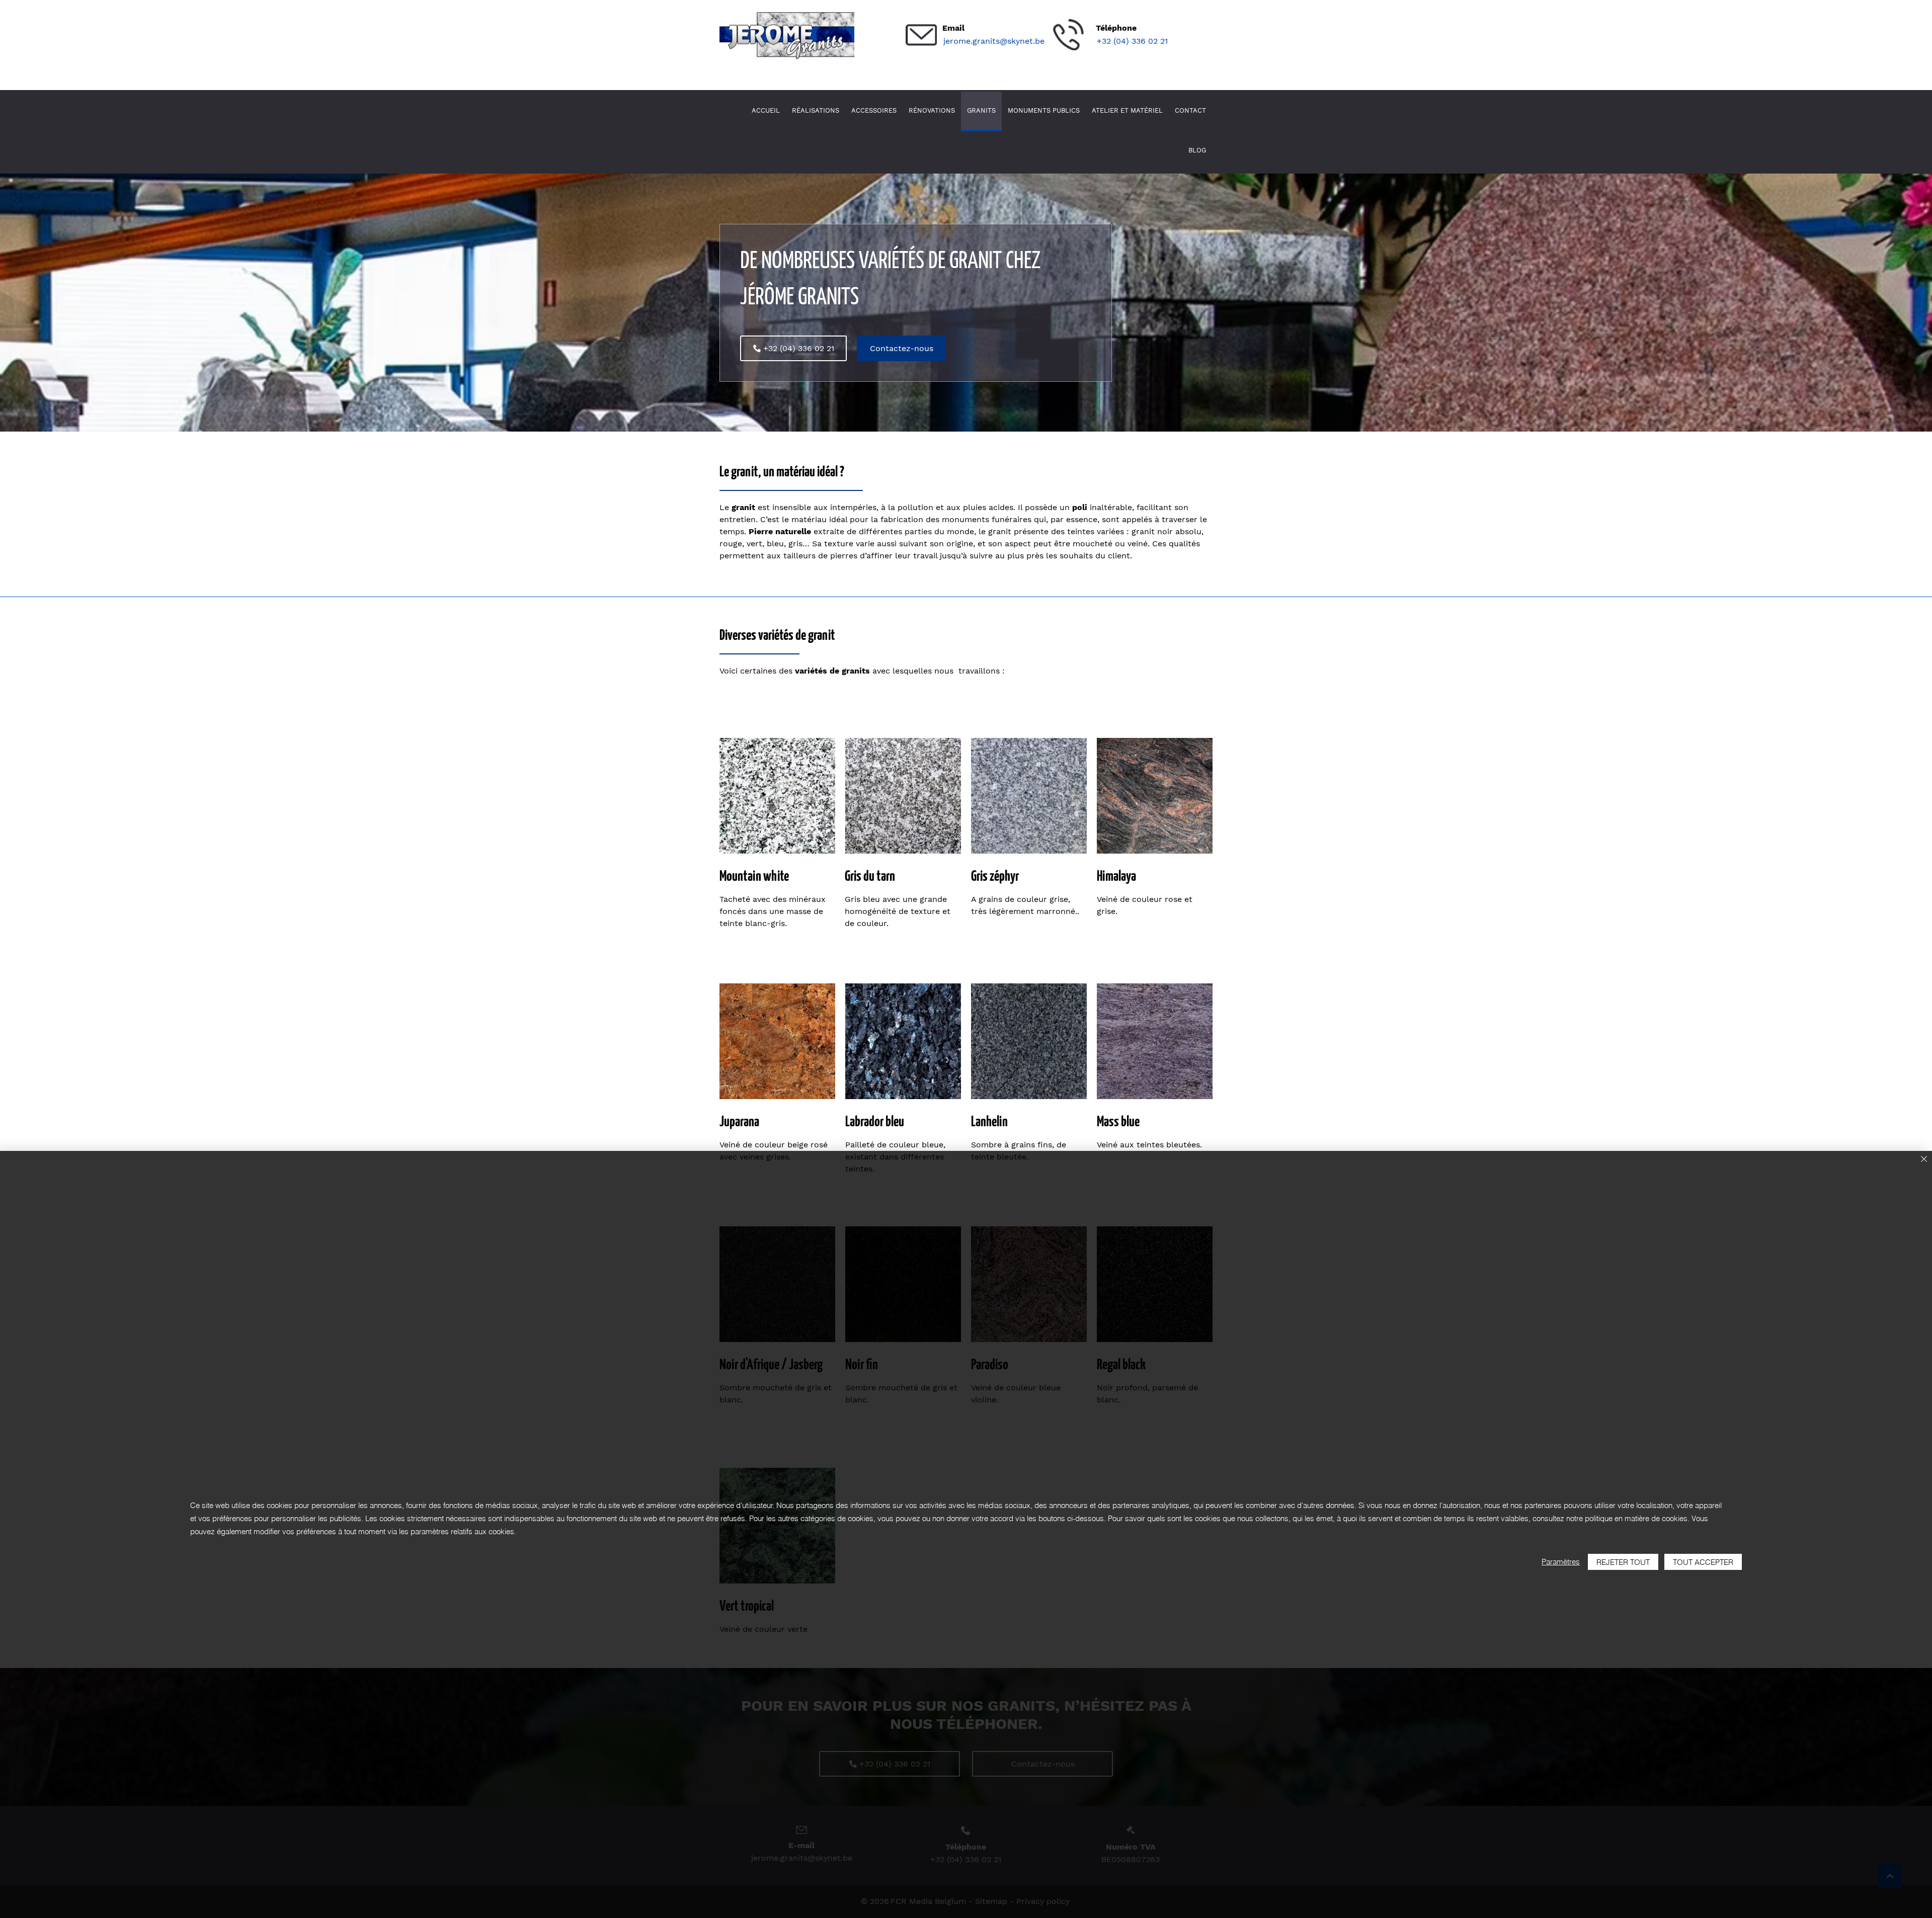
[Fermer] (1924, 1160)
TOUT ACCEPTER (1703, 1562)
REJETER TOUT (1623, 1562)
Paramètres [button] (1561, 1562)
